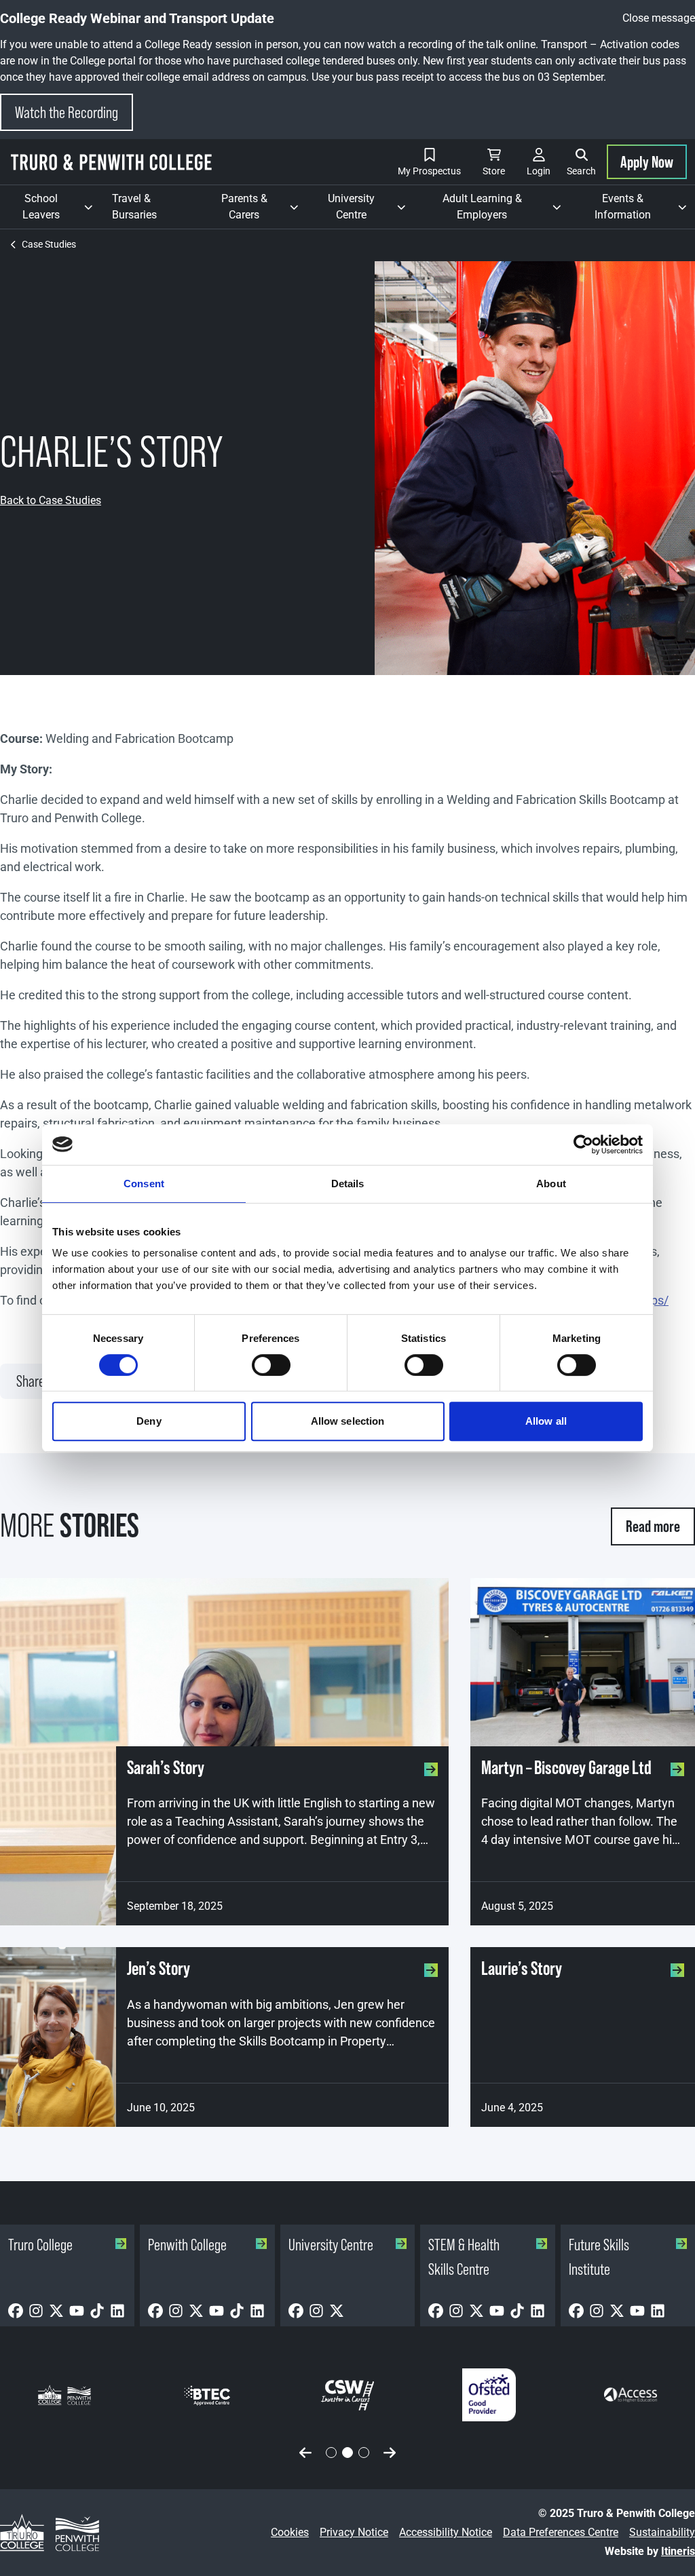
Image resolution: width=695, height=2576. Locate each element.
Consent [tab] (144, 1184)
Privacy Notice (354, 2532)
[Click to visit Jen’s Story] (58, 2037)
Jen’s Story (158, 1968)
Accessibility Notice (446, 2532)
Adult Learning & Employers (506, 207)
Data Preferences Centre (561, 2532)
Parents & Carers (264, 207)
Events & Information (645, 207)
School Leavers (62, 207)
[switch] (271, 1365)
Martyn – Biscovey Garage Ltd (566, 1768)
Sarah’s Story (166, 1768)
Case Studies (49, 244)
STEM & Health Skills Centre (464, 2257)
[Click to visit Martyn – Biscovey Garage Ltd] (583, 1662)
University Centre (371, 207)
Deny (149, 1421)
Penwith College (187, 2245)
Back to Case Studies (51, 500)
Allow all (546, 1421)
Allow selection (348, 1421)
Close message (659, 18)
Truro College (40, 2245)
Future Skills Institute (599, 2257)
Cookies (290, 2532)
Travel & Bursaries (134, 207)
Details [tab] (348, 1184)
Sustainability (662, 2532)
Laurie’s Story (522, 1968)
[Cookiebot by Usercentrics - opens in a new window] (583, 1145)
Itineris (678, 2551)
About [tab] (551, 1184)
